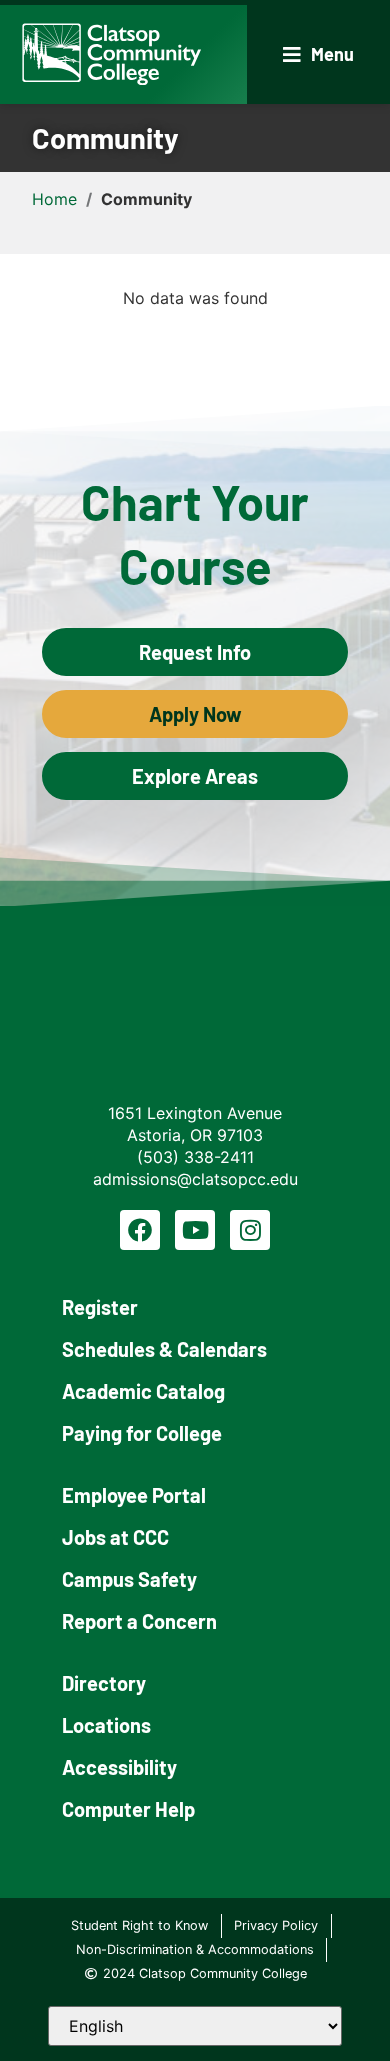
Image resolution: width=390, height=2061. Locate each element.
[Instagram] (250, 1230)
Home (54, 199)
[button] (318, 54)
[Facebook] (140, 1230)
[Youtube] (195, 1230)
